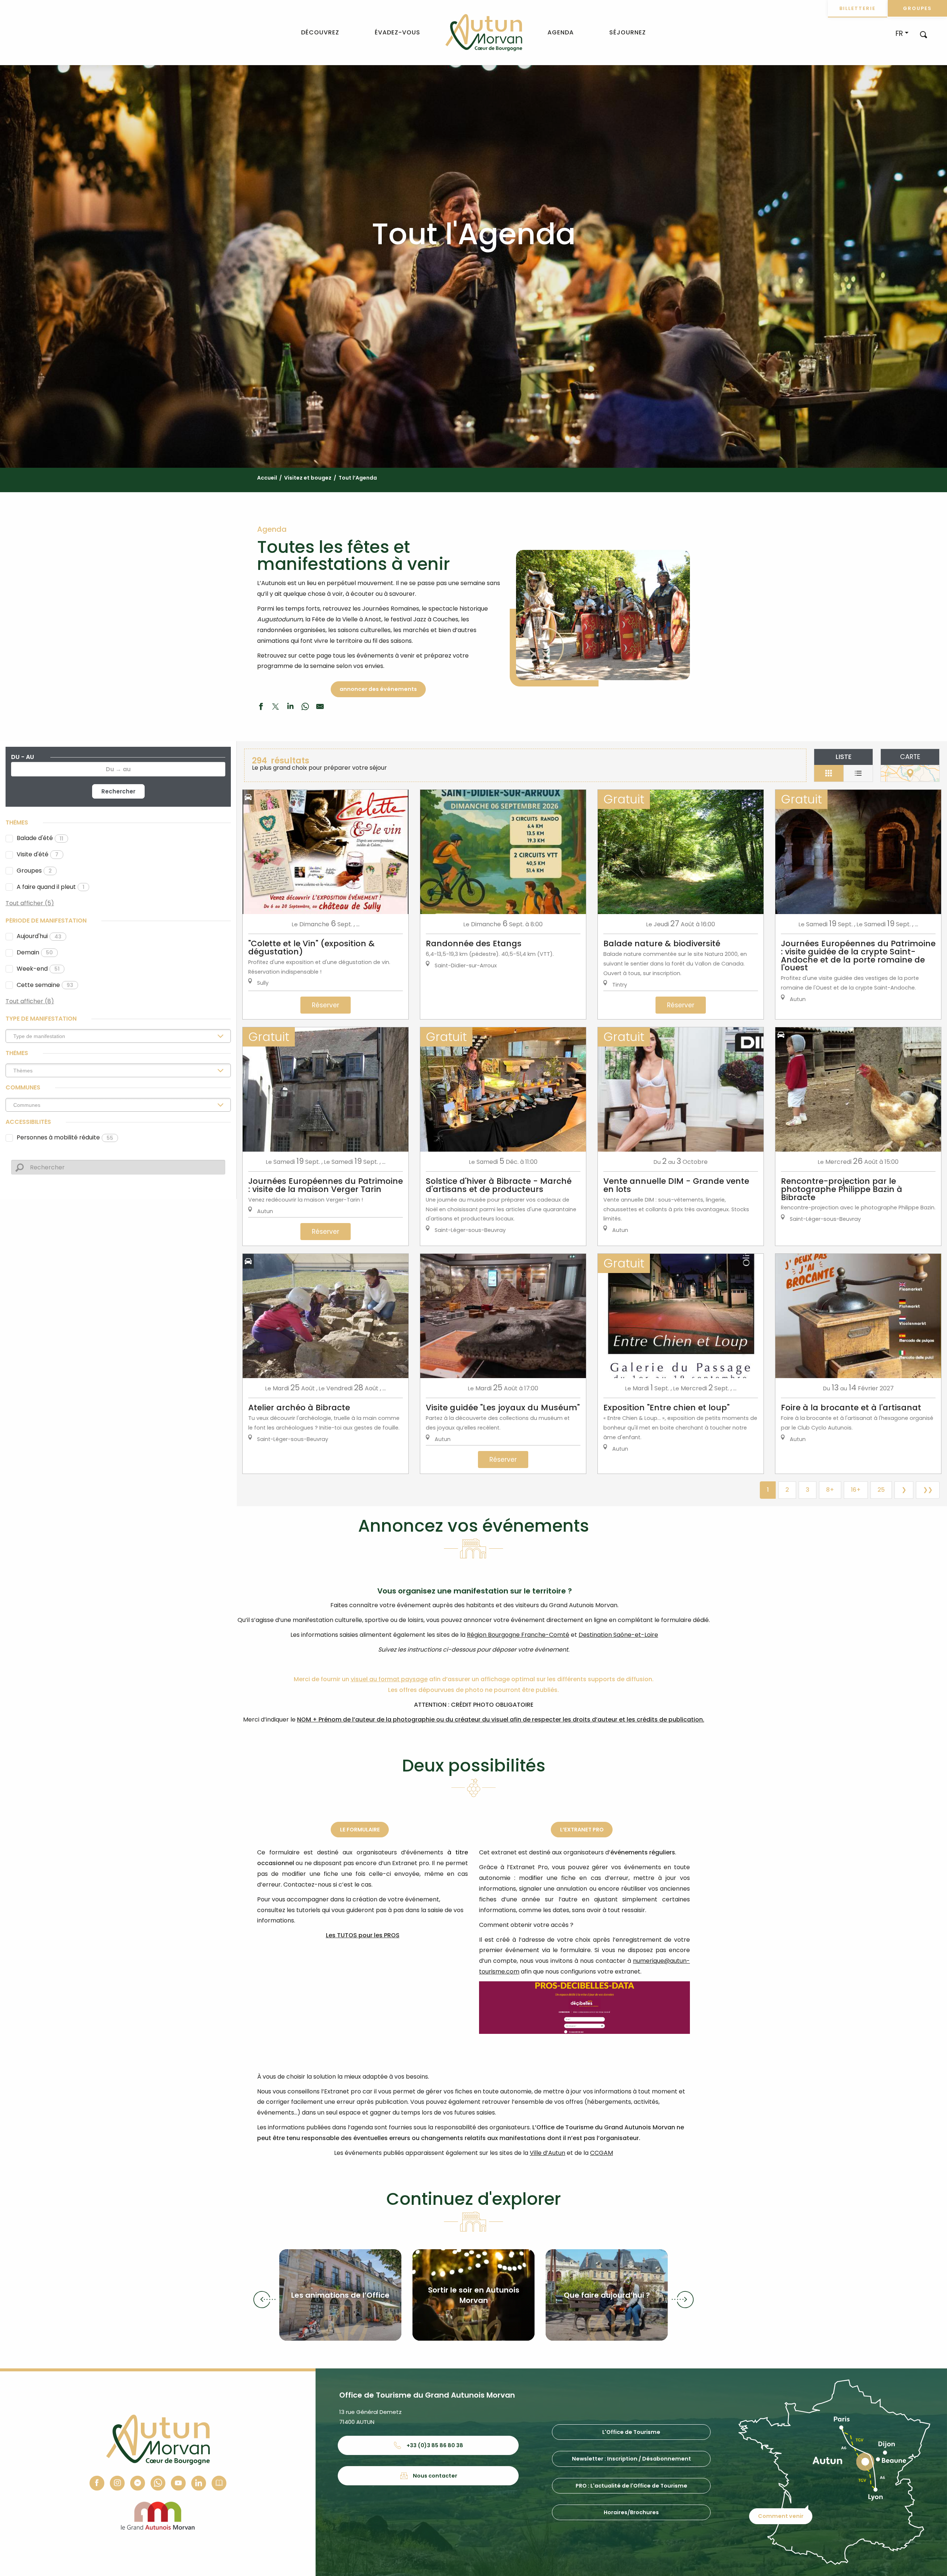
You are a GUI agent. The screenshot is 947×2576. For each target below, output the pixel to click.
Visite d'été (38, 854)
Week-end (38, 969)
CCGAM (601, 2153)
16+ (856, 1490)
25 (881, 1490)
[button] (924, 34)
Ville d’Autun (547, 2153)
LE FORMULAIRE (360, 1830)
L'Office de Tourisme (631, 2432)
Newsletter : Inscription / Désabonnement (631, 2459)
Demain (35, 952)
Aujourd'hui (39, 936)
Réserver (326, 1005)
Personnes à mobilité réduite (65, 1137)
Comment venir (781, 2516)
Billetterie (857, 8)
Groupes (917, 8)
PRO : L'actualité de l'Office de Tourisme (631, 2486)
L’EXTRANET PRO (582, 1830)
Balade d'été (40, 838)
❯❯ (928, 1490)
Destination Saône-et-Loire (618, 1635)
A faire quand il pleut (50, 887)
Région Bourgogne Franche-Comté (518, 1635)
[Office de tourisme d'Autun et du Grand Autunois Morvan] (484, 33)
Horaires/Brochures (631, 2512)
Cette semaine (45, 985)
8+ (830, 1490)
